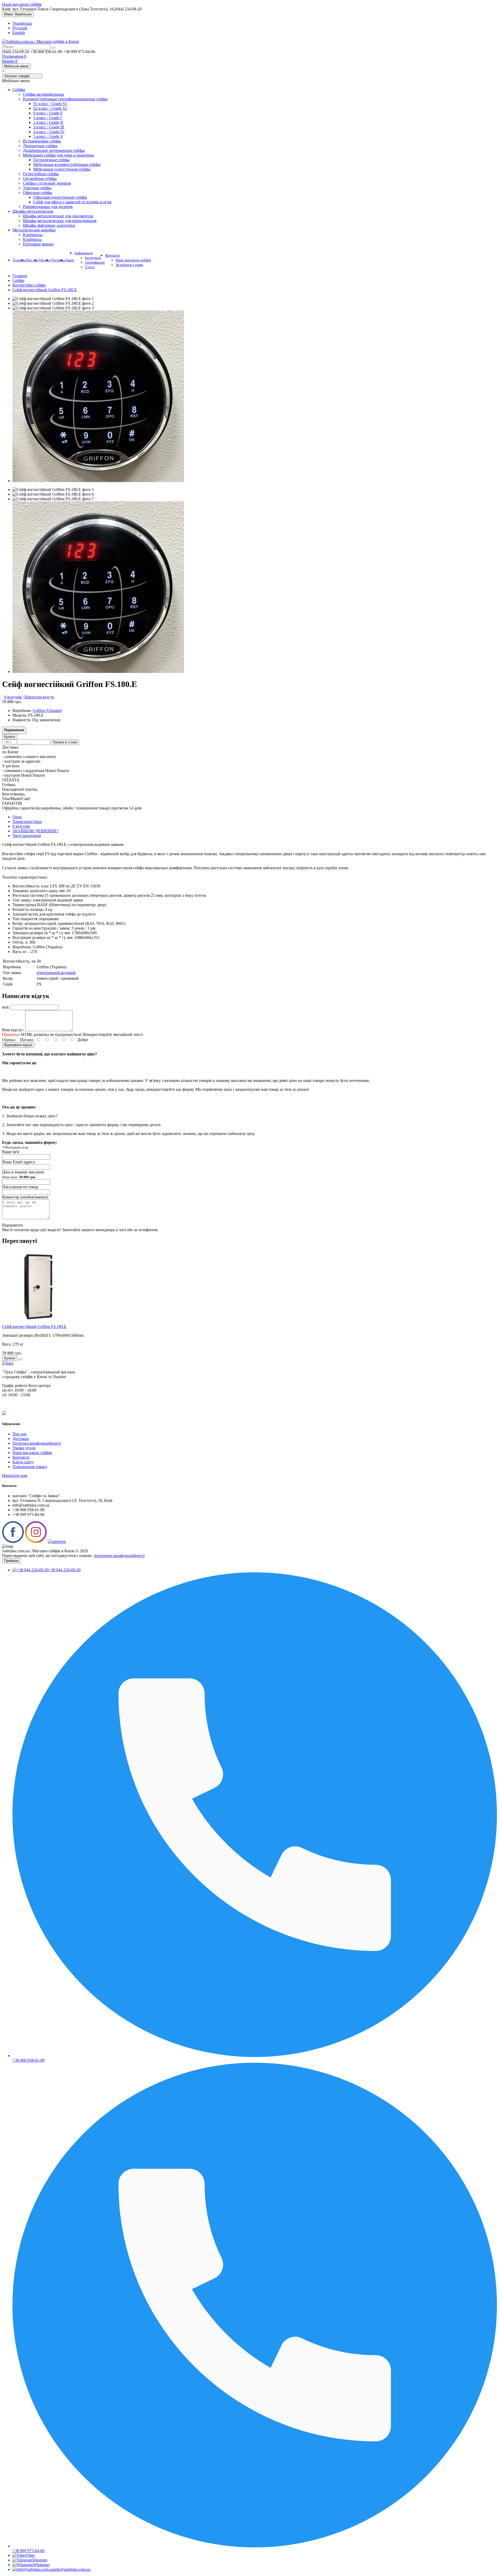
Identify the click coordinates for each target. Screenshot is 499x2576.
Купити (10, 737)
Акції (70, 260)
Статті (90, 267)
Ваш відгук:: (13, 1030)
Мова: (18, 14)
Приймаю (11, 1561)
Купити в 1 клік (65, 742)
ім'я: (6, 1007)
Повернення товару (30, 1467)
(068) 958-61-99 (473, 260)
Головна (19, 260)
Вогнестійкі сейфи (29, 285)
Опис (17, 817)
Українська (22, 23)
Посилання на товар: (21, 1187)
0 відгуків (13, 697)
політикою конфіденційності (119, 1556)
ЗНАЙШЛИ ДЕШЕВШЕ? (36, 831)
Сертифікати (95, 262)
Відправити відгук (18, 1045)
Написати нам (15, 1475)
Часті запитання (27, 836)
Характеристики (27, 822)
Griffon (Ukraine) (47, 710)
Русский (20, 28)
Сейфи (18, 280)
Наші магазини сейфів (22, 4)
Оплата (45, 260)
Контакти (113, 255)
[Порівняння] (20, 1359)
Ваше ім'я (11, 1152)
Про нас (32, 260)
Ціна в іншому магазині (23, 1174)
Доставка (58, 260)
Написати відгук (39, 697)
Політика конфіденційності (37, 1443)
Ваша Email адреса (18, 1162)
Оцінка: (9, 1040)
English (19, 33)
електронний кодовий (56, 973)
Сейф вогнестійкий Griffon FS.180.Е (45, 290)
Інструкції (93, 258)
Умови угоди (24, 1448)
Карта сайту (23, 1462)
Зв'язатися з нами (129, 265)
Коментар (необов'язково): (25, 1197)
